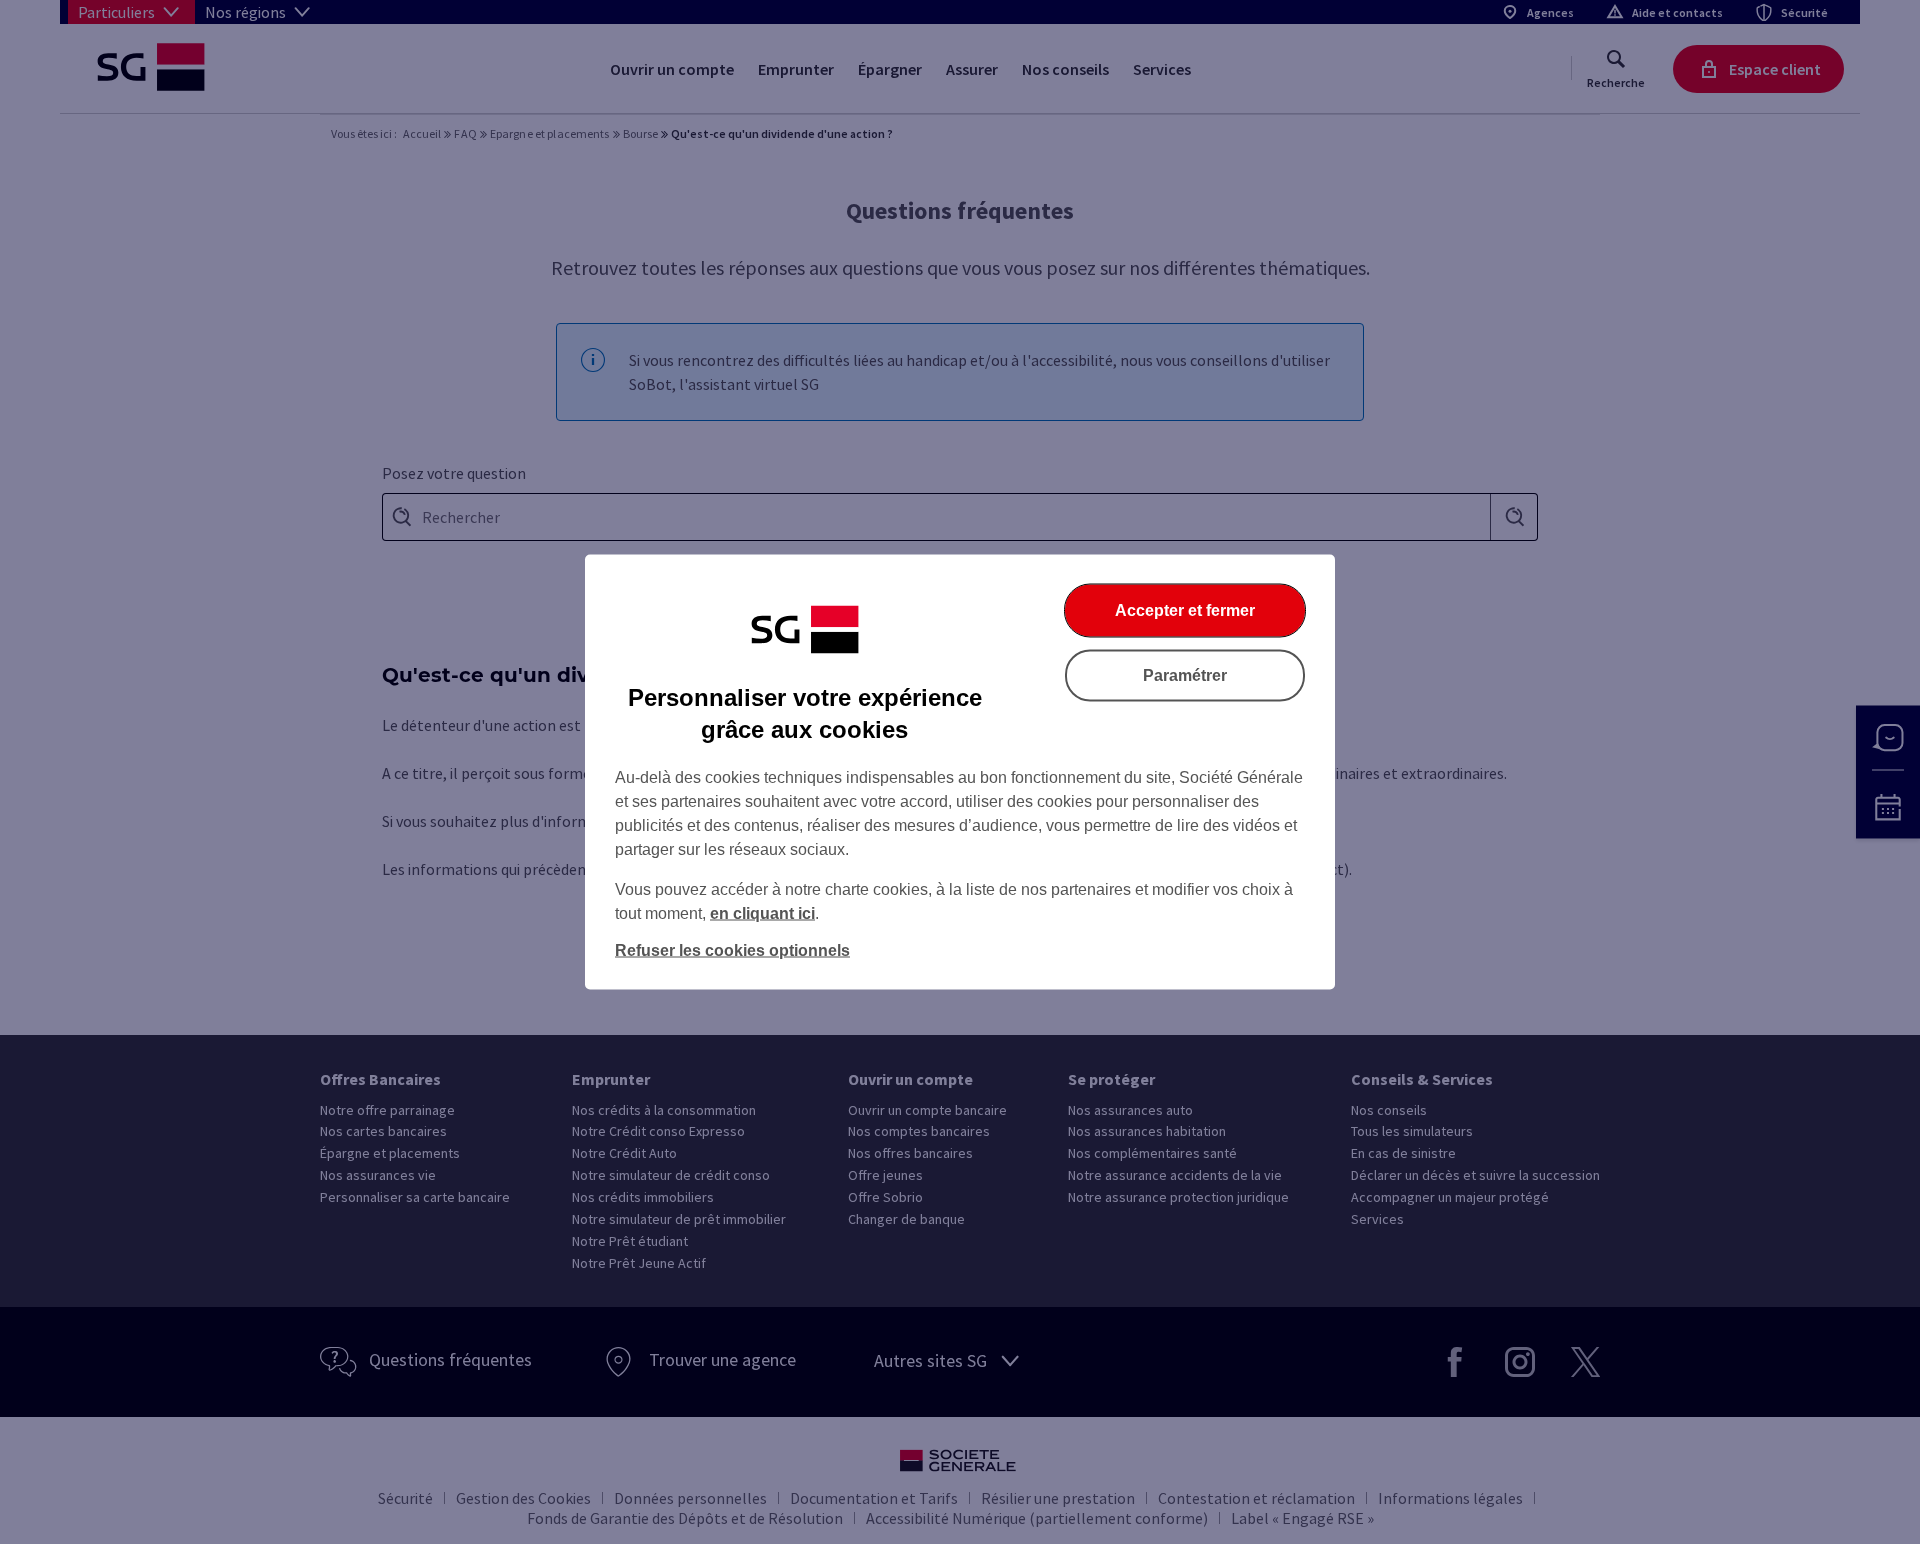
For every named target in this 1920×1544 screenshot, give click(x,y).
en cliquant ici (762, 913)
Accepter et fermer (1185, 610)
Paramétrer (1185, 675)
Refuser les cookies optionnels (732, 950)
